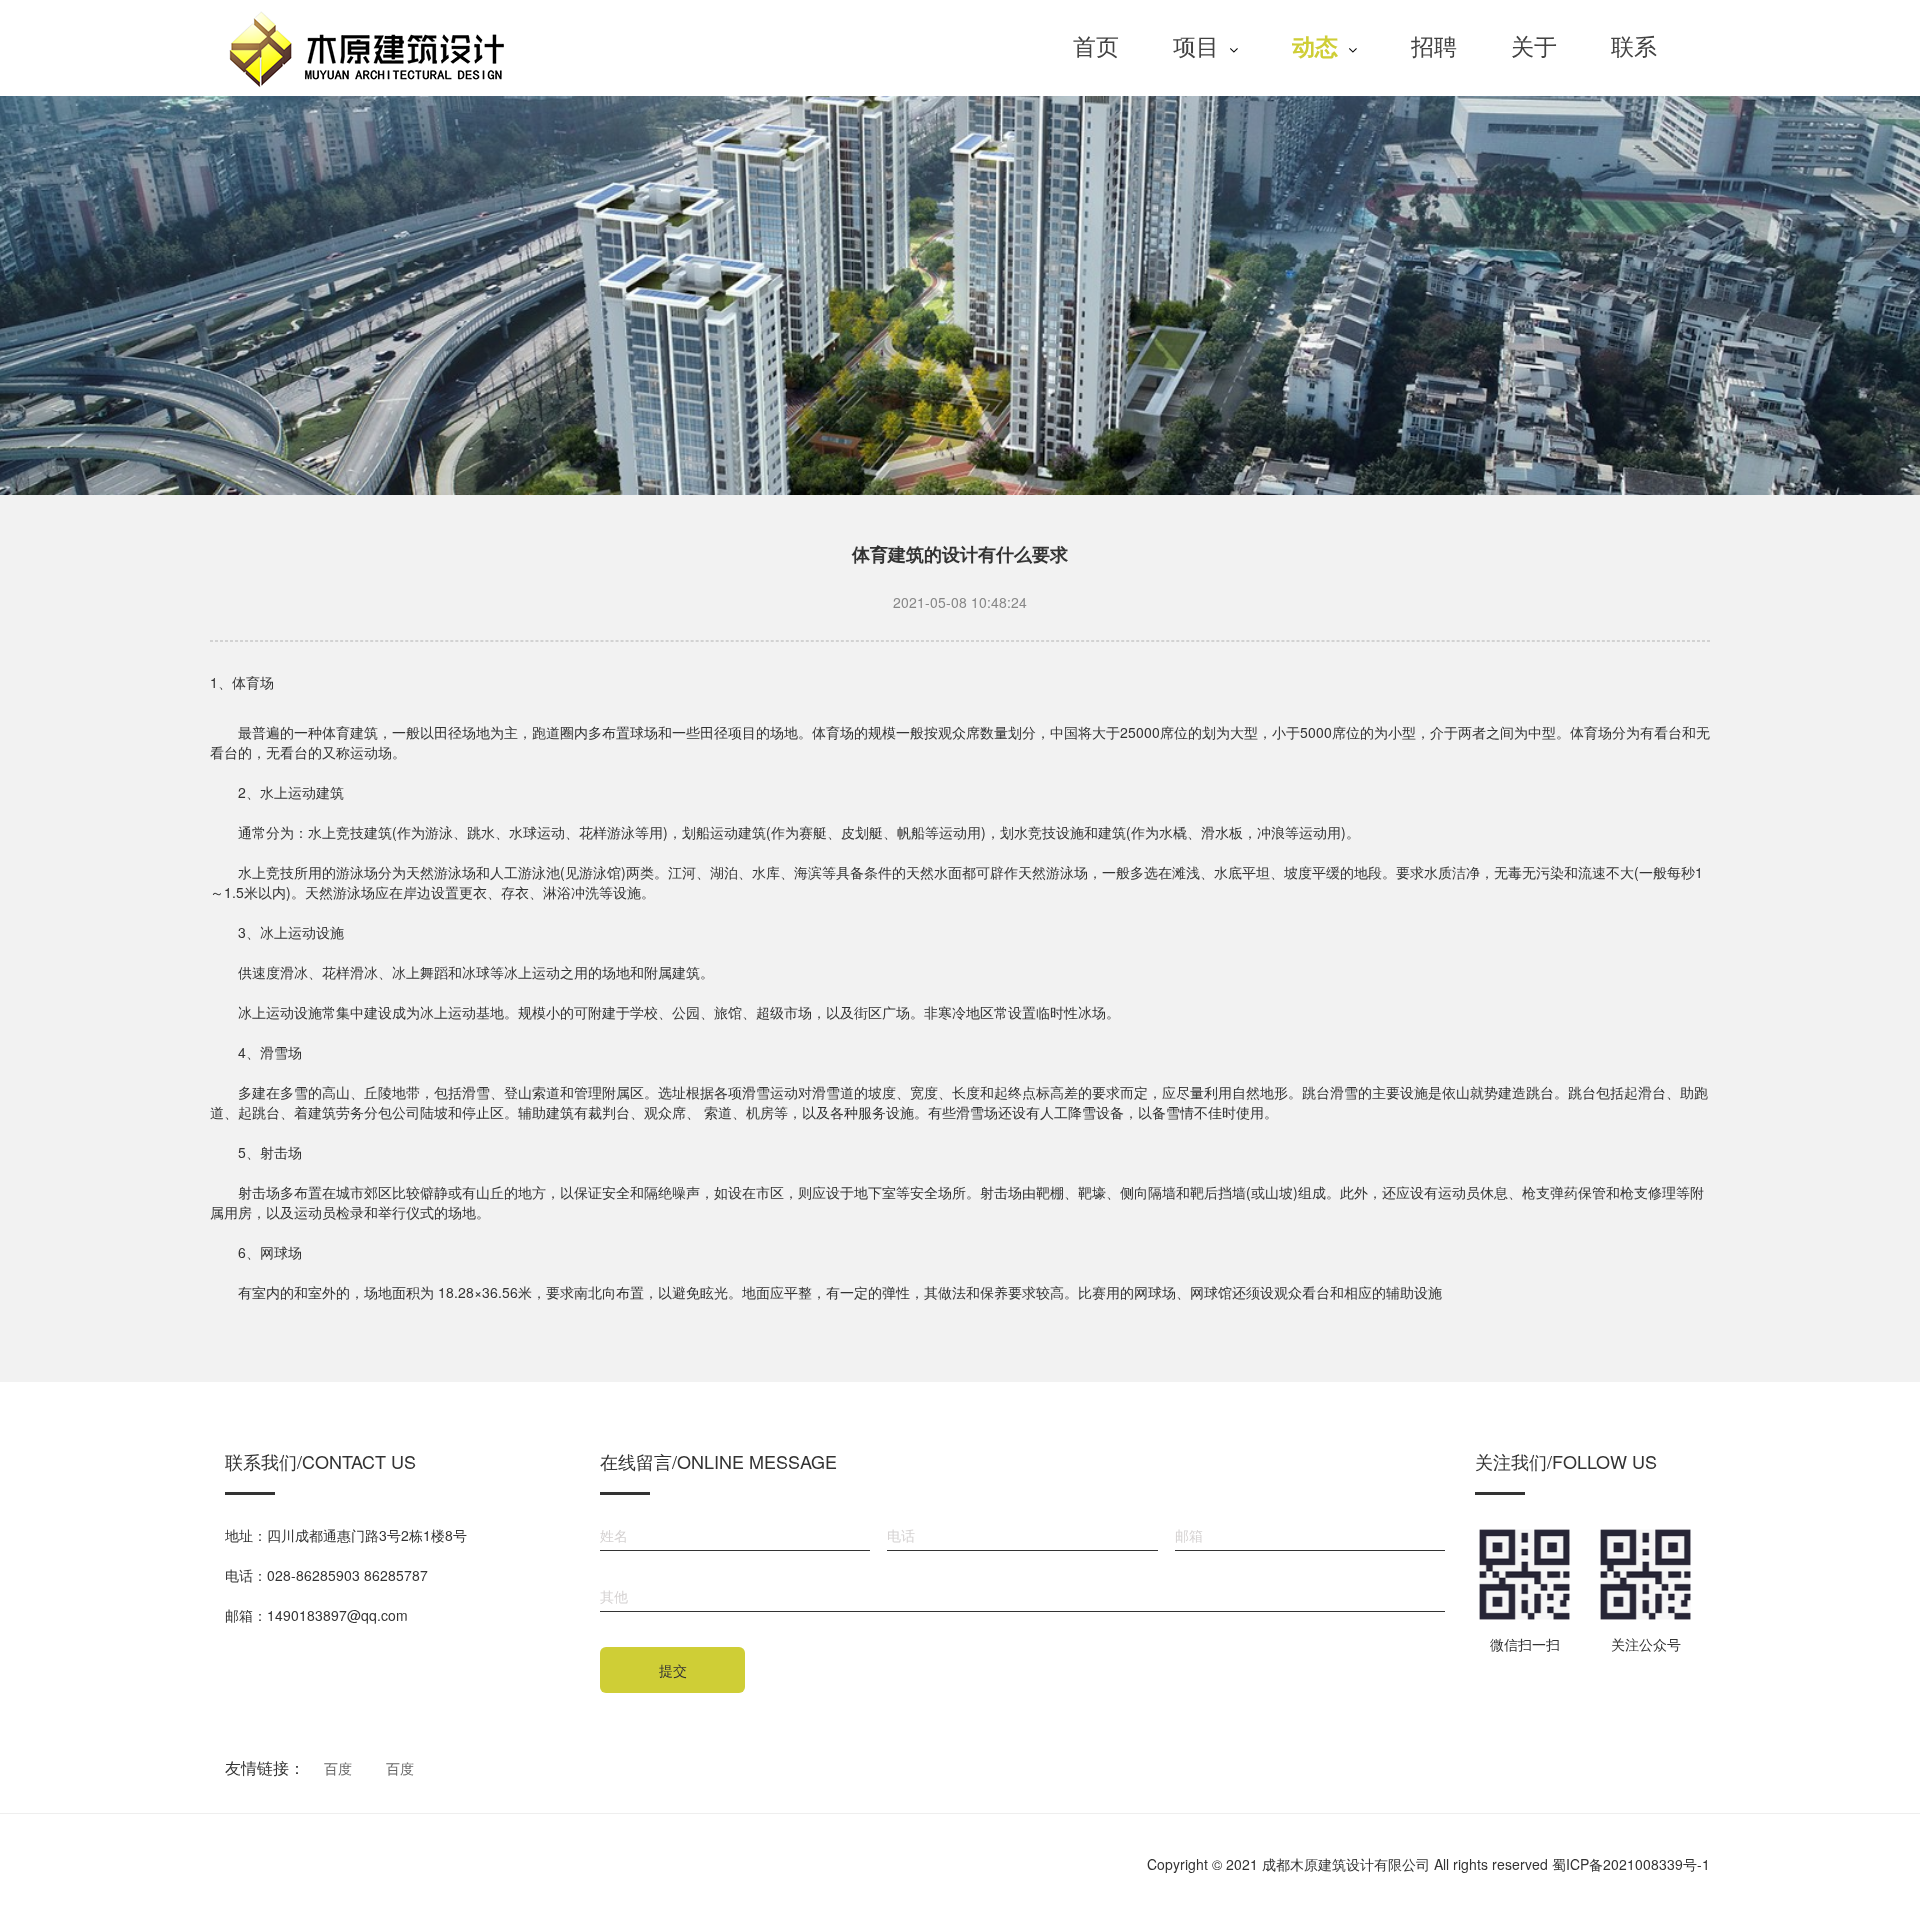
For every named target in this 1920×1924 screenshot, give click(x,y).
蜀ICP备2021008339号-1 (1631, 1864)
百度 (338, 1768)
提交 (673, 1670)
